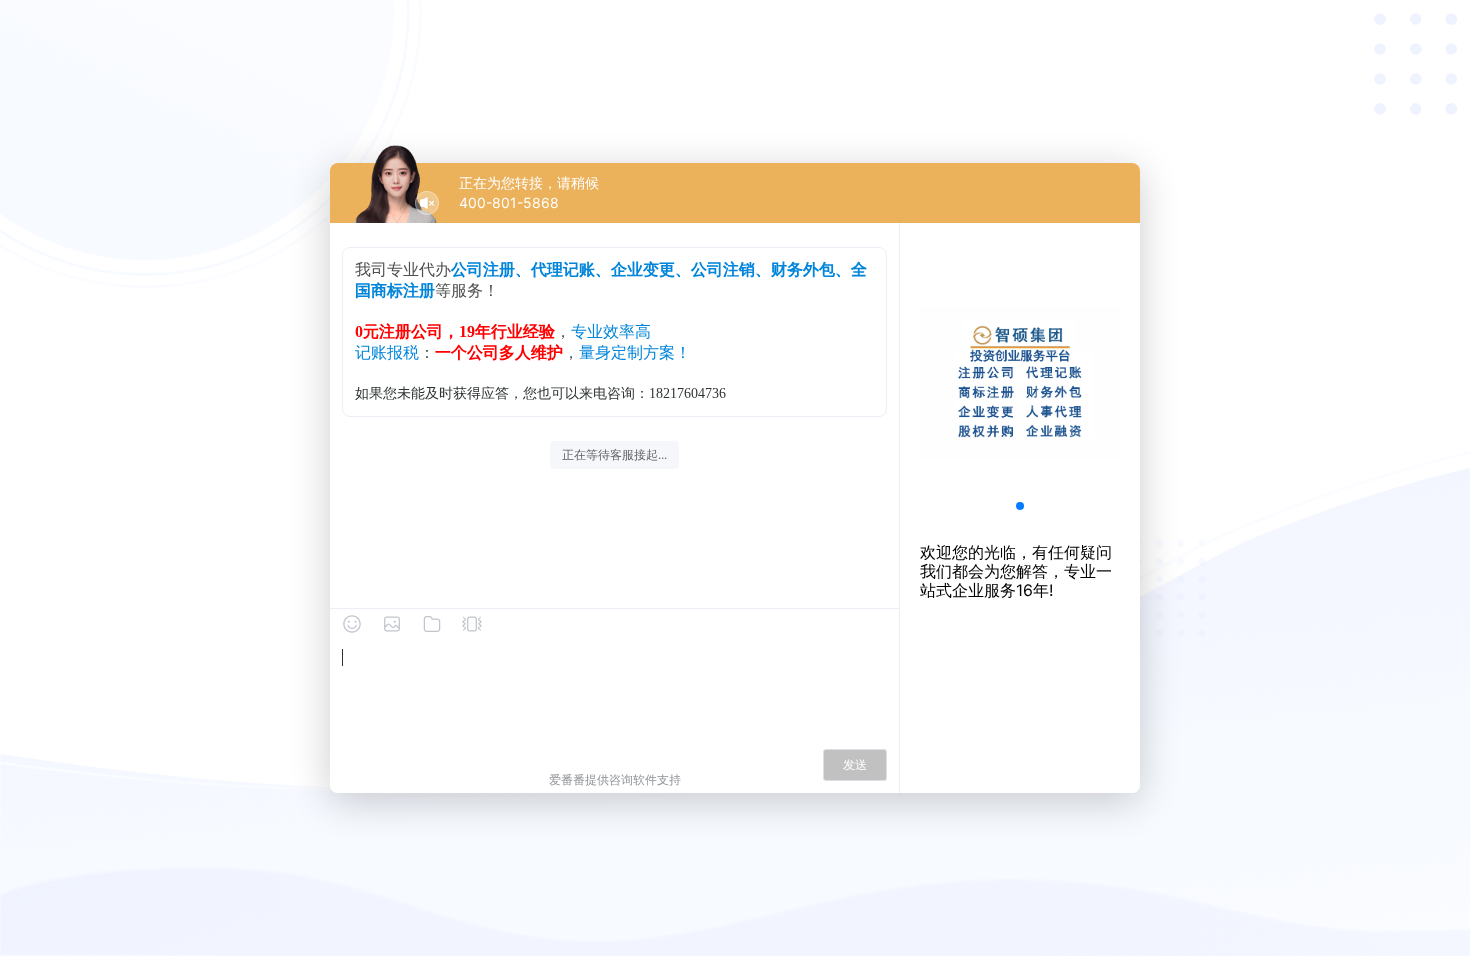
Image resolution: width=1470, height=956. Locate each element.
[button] (1020, 506)
